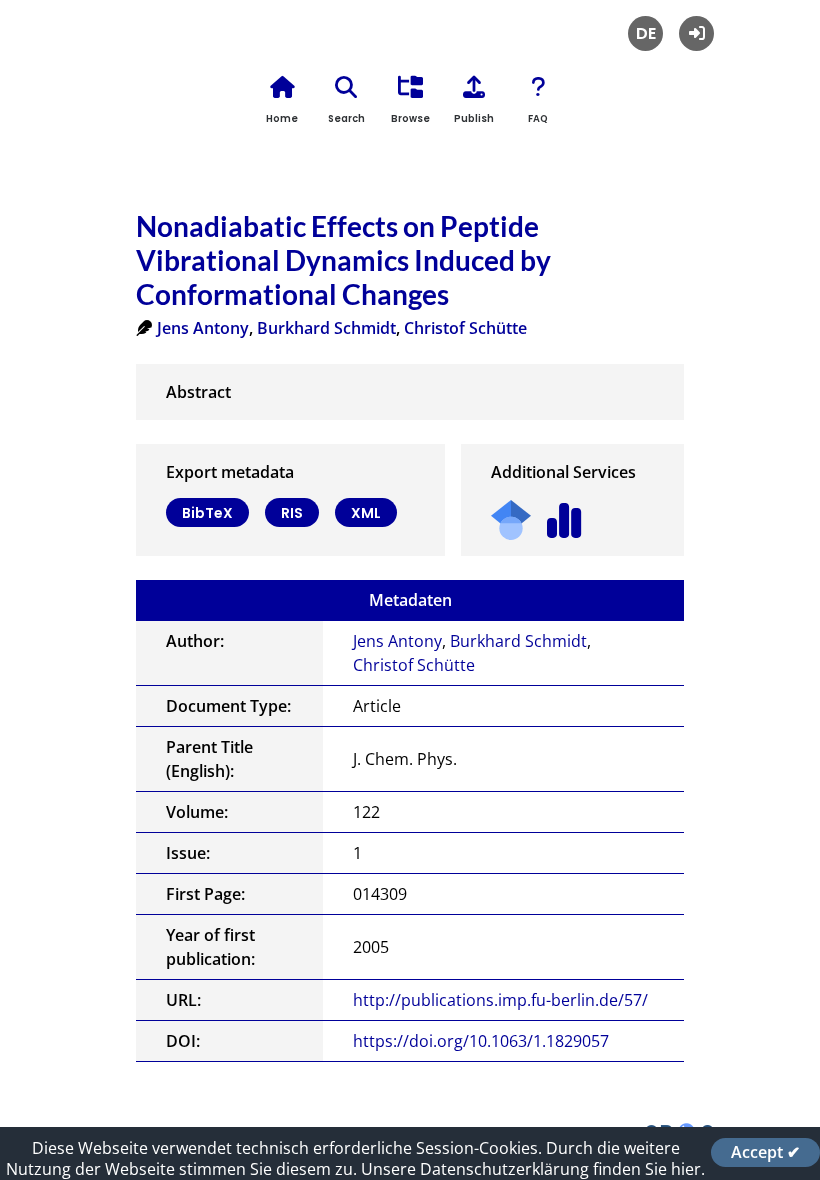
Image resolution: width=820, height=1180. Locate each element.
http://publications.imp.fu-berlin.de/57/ (500, 1000)
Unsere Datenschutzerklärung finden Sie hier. (533, 1169)
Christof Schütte (465, 328)
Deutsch (645, 33)
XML (366, 513)
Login (696, 33)
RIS (292, 513)
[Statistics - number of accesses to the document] (564, 513)
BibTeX (207, 513)
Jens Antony (203, 328)
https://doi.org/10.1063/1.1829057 (481, 1041)
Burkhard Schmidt (326, 328)
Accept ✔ (765, 1152)
